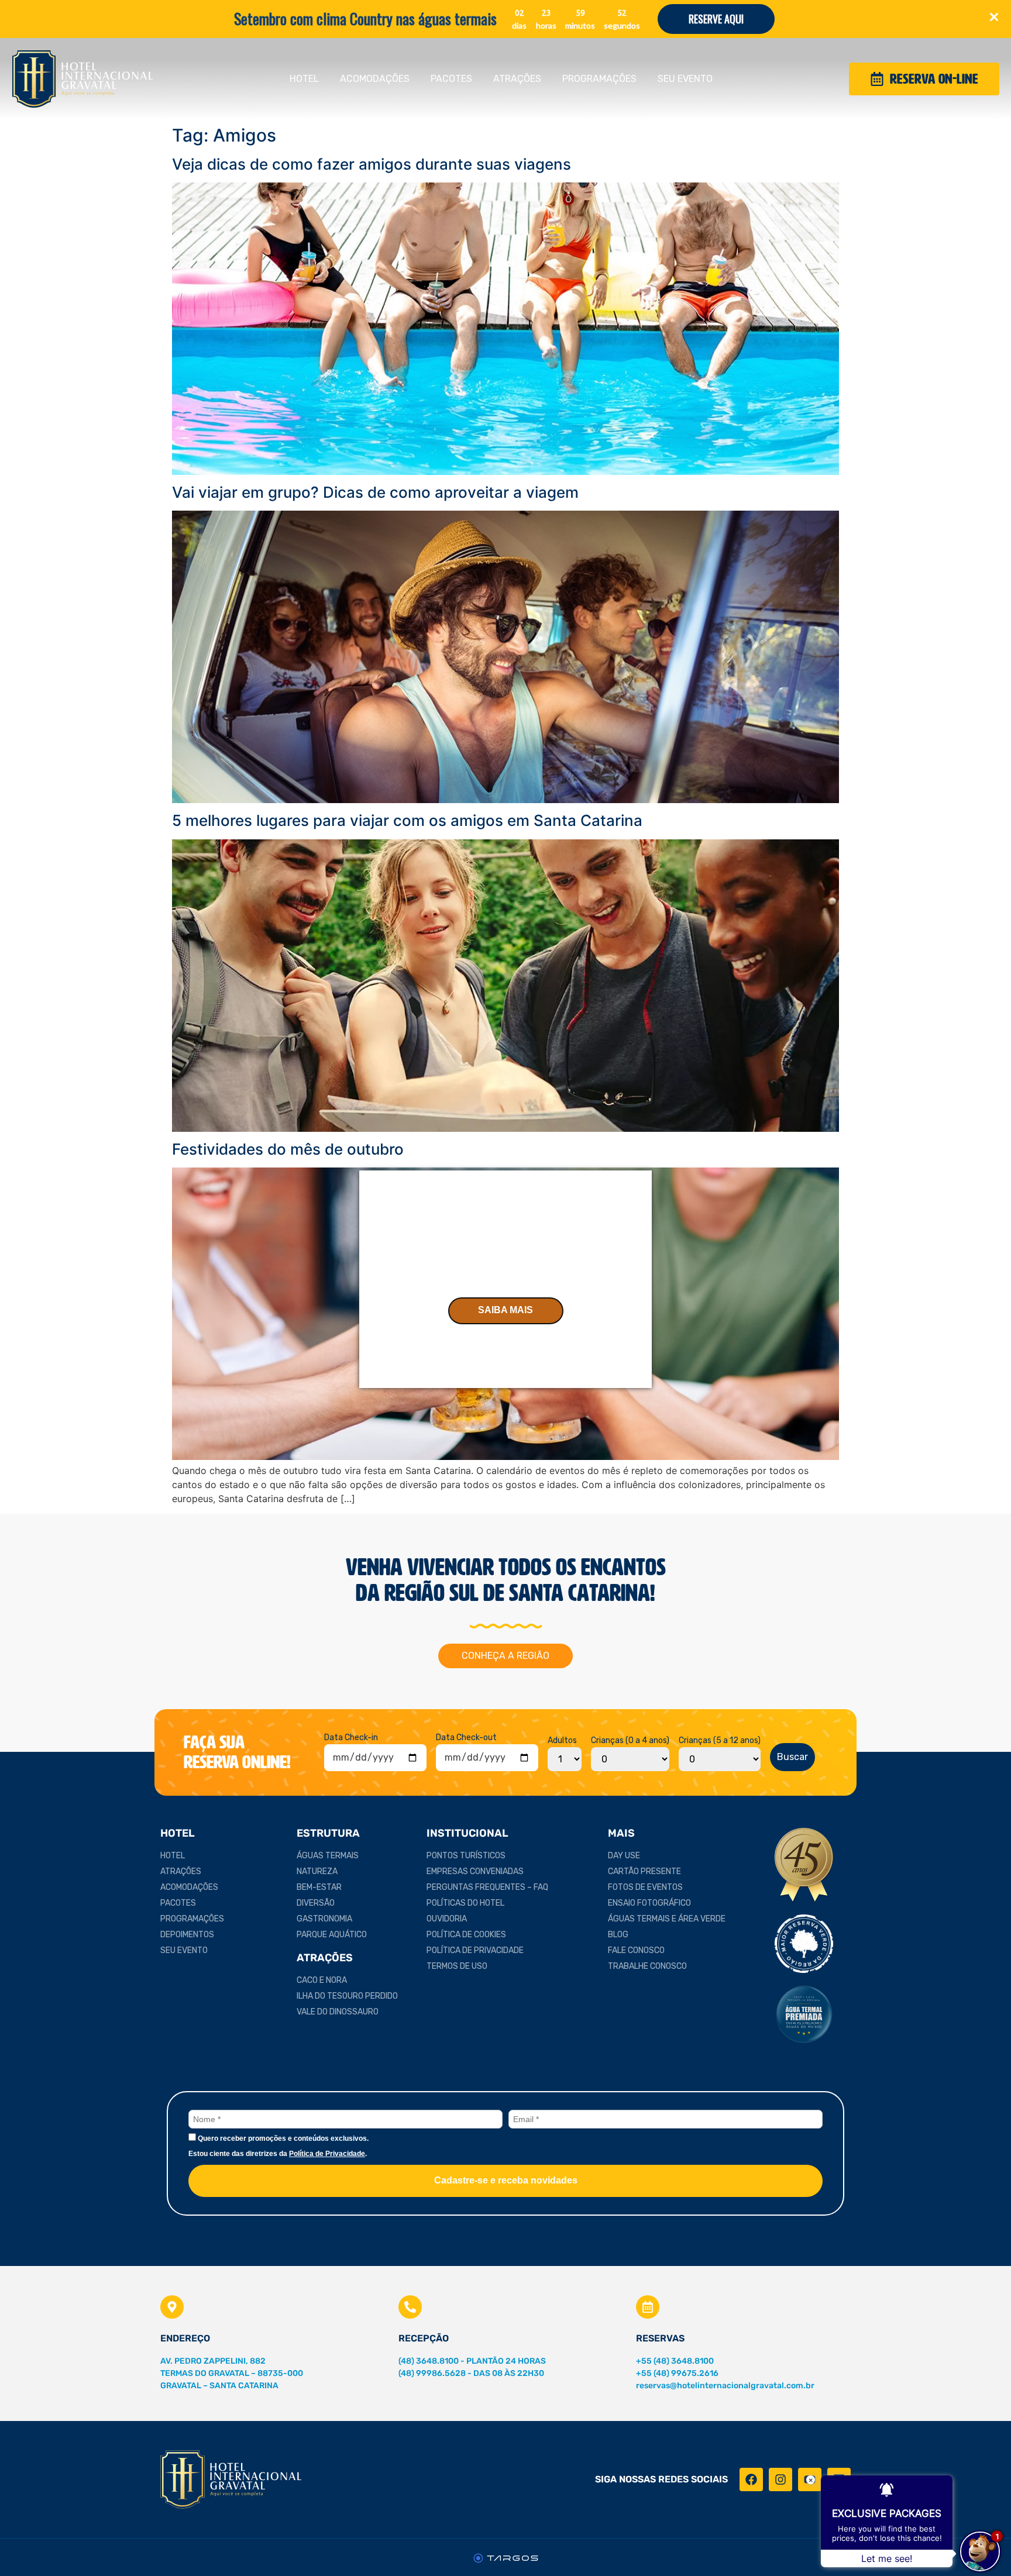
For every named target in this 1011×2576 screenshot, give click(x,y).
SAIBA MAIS (505, 1310)
